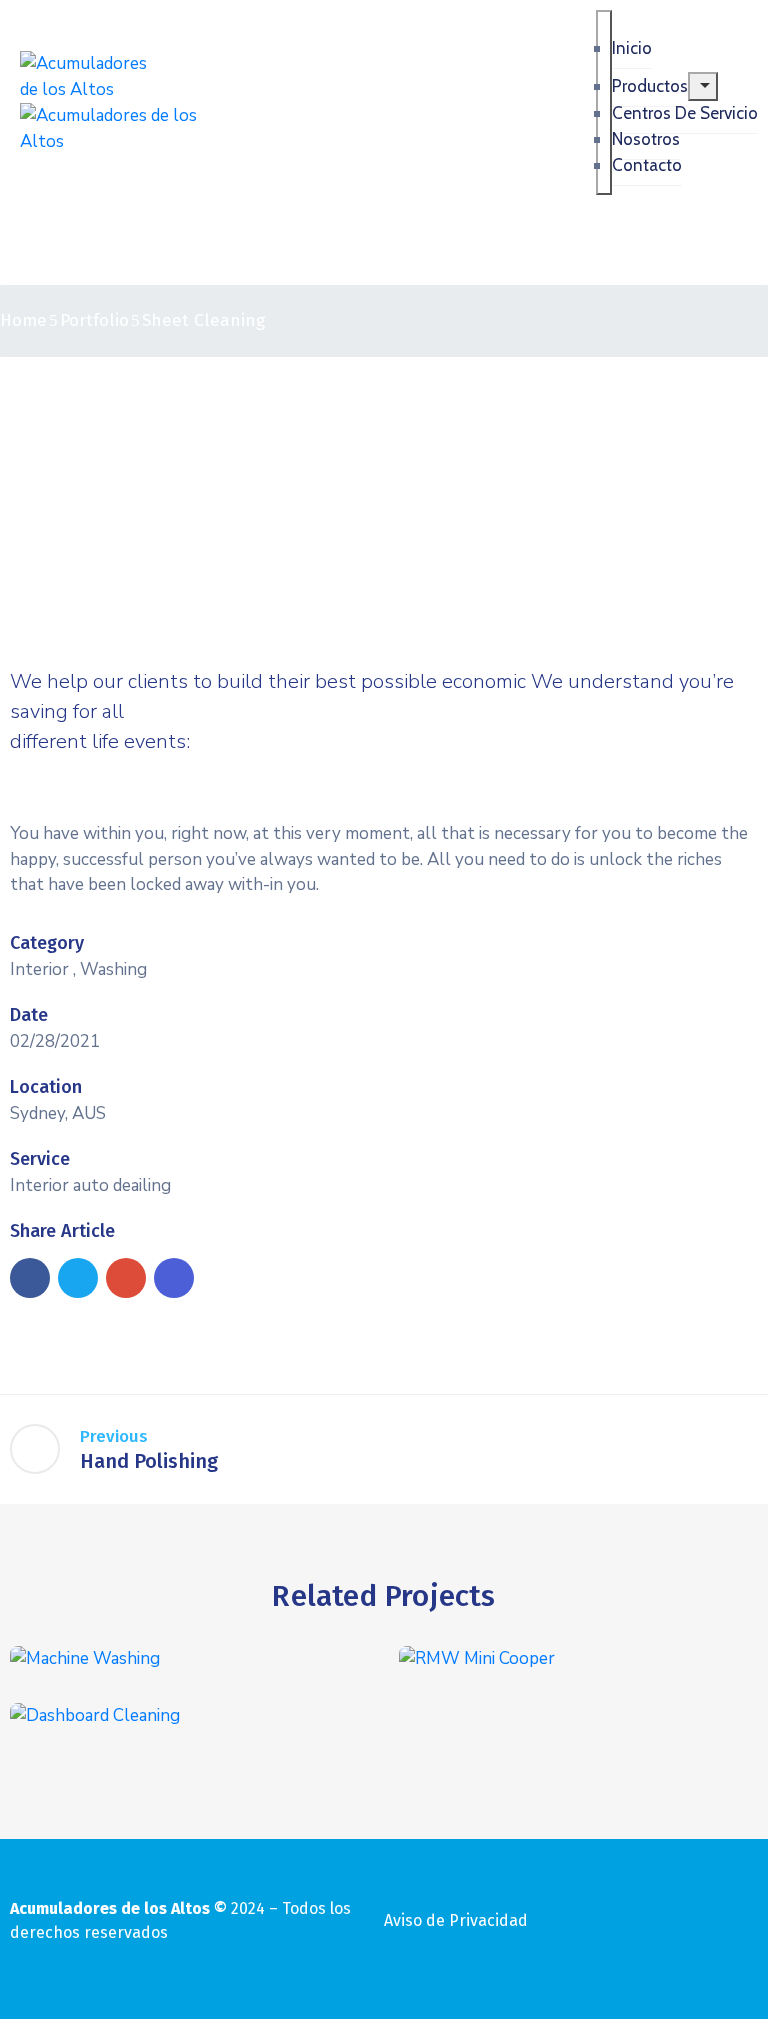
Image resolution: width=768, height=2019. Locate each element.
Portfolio (94, 320)
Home (23, 320)
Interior (39, 969)
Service (40, 1159)
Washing (113, 969)
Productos (650, 86)
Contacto (647, 165)
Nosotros (646, 139)
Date (29, 1015)
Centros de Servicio (685, 113)
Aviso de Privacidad (456, 1920)
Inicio (632, 48)
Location (46, 1087)
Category (47, 943)
